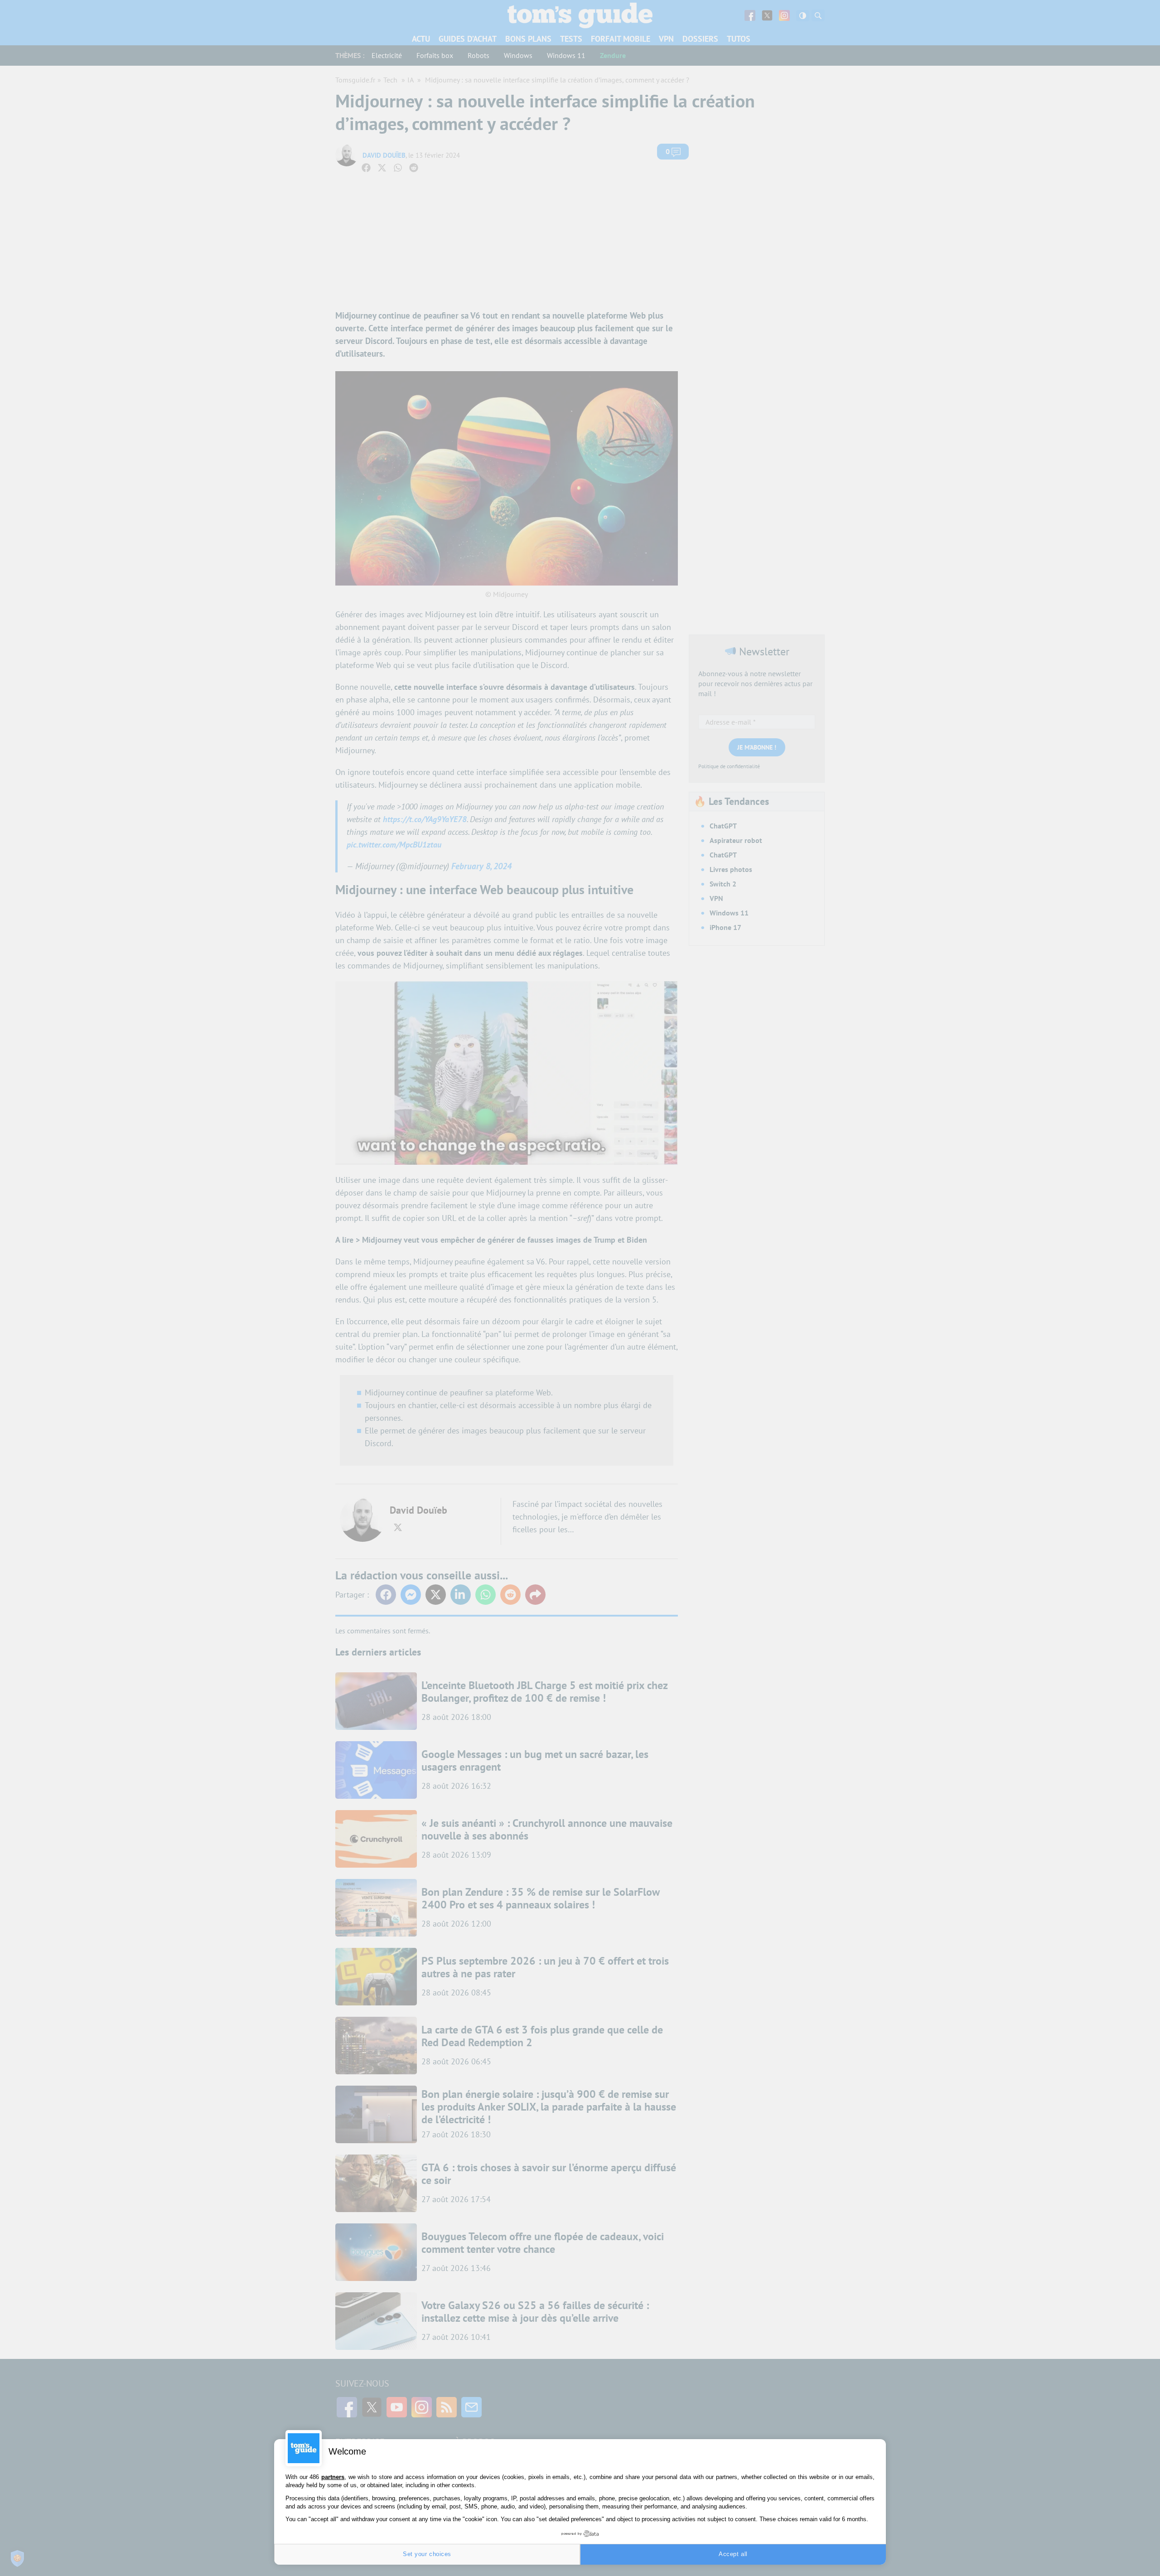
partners (333, 2477)
